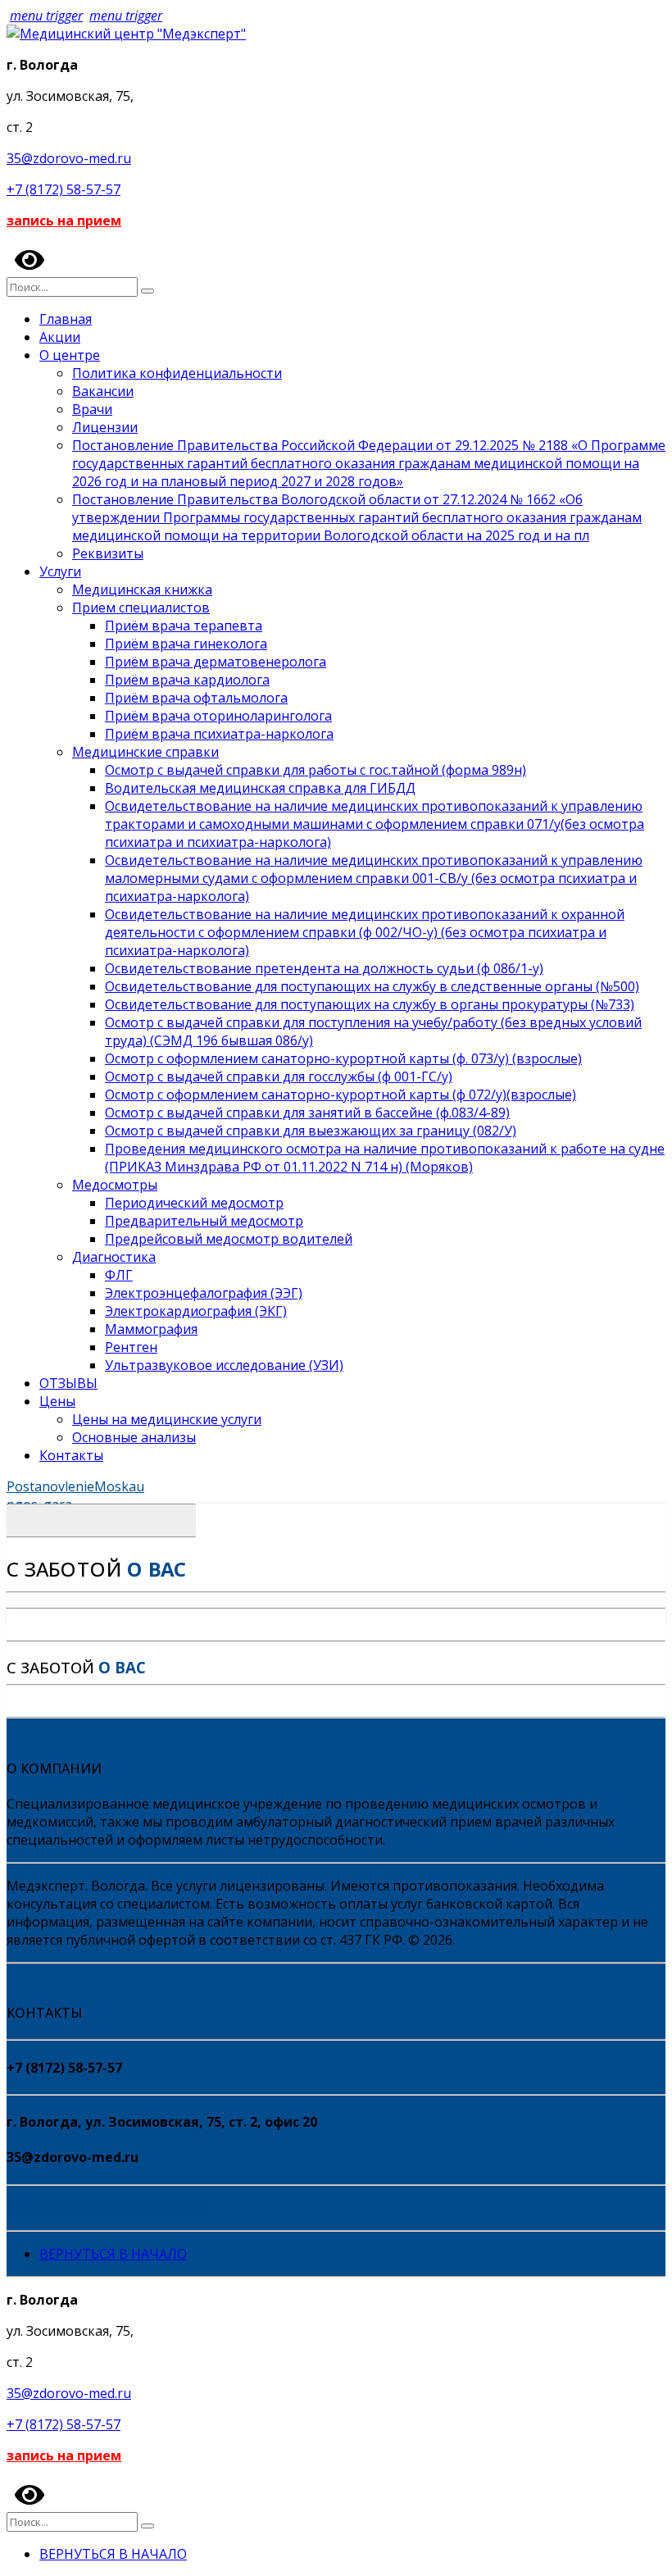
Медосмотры (115, 1185)
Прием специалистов (141, 608)
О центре (70, 355)
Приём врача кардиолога (187, 680)
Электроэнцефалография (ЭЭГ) (204, 1293)
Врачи (92, 409)
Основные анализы (134, 1437)
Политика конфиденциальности (177, 373)
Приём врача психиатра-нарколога (219, 734)
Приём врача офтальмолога (196, 698)
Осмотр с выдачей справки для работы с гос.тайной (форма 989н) (316, 770)
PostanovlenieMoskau (75, 1486)
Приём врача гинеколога (186, 644)
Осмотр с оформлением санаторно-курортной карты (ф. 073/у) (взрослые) (343, 1058)
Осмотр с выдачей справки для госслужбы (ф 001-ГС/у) (279, 1076)
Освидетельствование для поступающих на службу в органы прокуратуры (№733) (370, 1004)
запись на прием (64, 221)
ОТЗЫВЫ (68, 1383)
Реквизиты (108, 553)
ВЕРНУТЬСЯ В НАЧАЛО (113, 2254)
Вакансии (103, 391)
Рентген (131, 1347)
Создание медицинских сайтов (107, 2208)
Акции (60, 337)
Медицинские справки (145, 752)
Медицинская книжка (142, 589)
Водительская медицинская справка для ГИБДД (260, 788)
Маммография (151, 1329)
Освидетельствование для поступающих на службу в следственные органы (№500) (372, 986)
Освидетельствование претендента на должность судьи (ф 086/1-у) (324, 968)
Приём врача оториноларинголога (218, 716)
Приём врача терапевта (184, 626)
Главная (66, 319)
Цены (57, 1401)
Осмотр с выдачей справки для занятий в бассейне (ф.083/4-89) (307, 1113)
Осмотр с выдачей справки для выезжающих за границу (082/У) (311, 1131)
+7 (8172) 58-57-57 (64, 189)
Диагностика (114, 1257)
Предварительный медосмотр (204, 1221)
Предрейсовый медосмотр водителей (229, 1239)
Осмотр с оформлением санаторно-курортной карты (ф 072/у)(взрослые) (341, 1095)
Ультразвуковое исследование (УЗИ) (224, 1365)
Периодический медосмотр (194, 1203)
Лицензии (105, 427)
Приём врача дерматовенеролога (216, 662)
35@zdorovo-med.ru (69, 158)
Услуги (60, 571)
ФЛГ (119, 1275)
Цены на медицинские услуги (167, 1419)
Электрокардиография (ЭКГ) (196, 1311)
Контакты (71, 1455)
